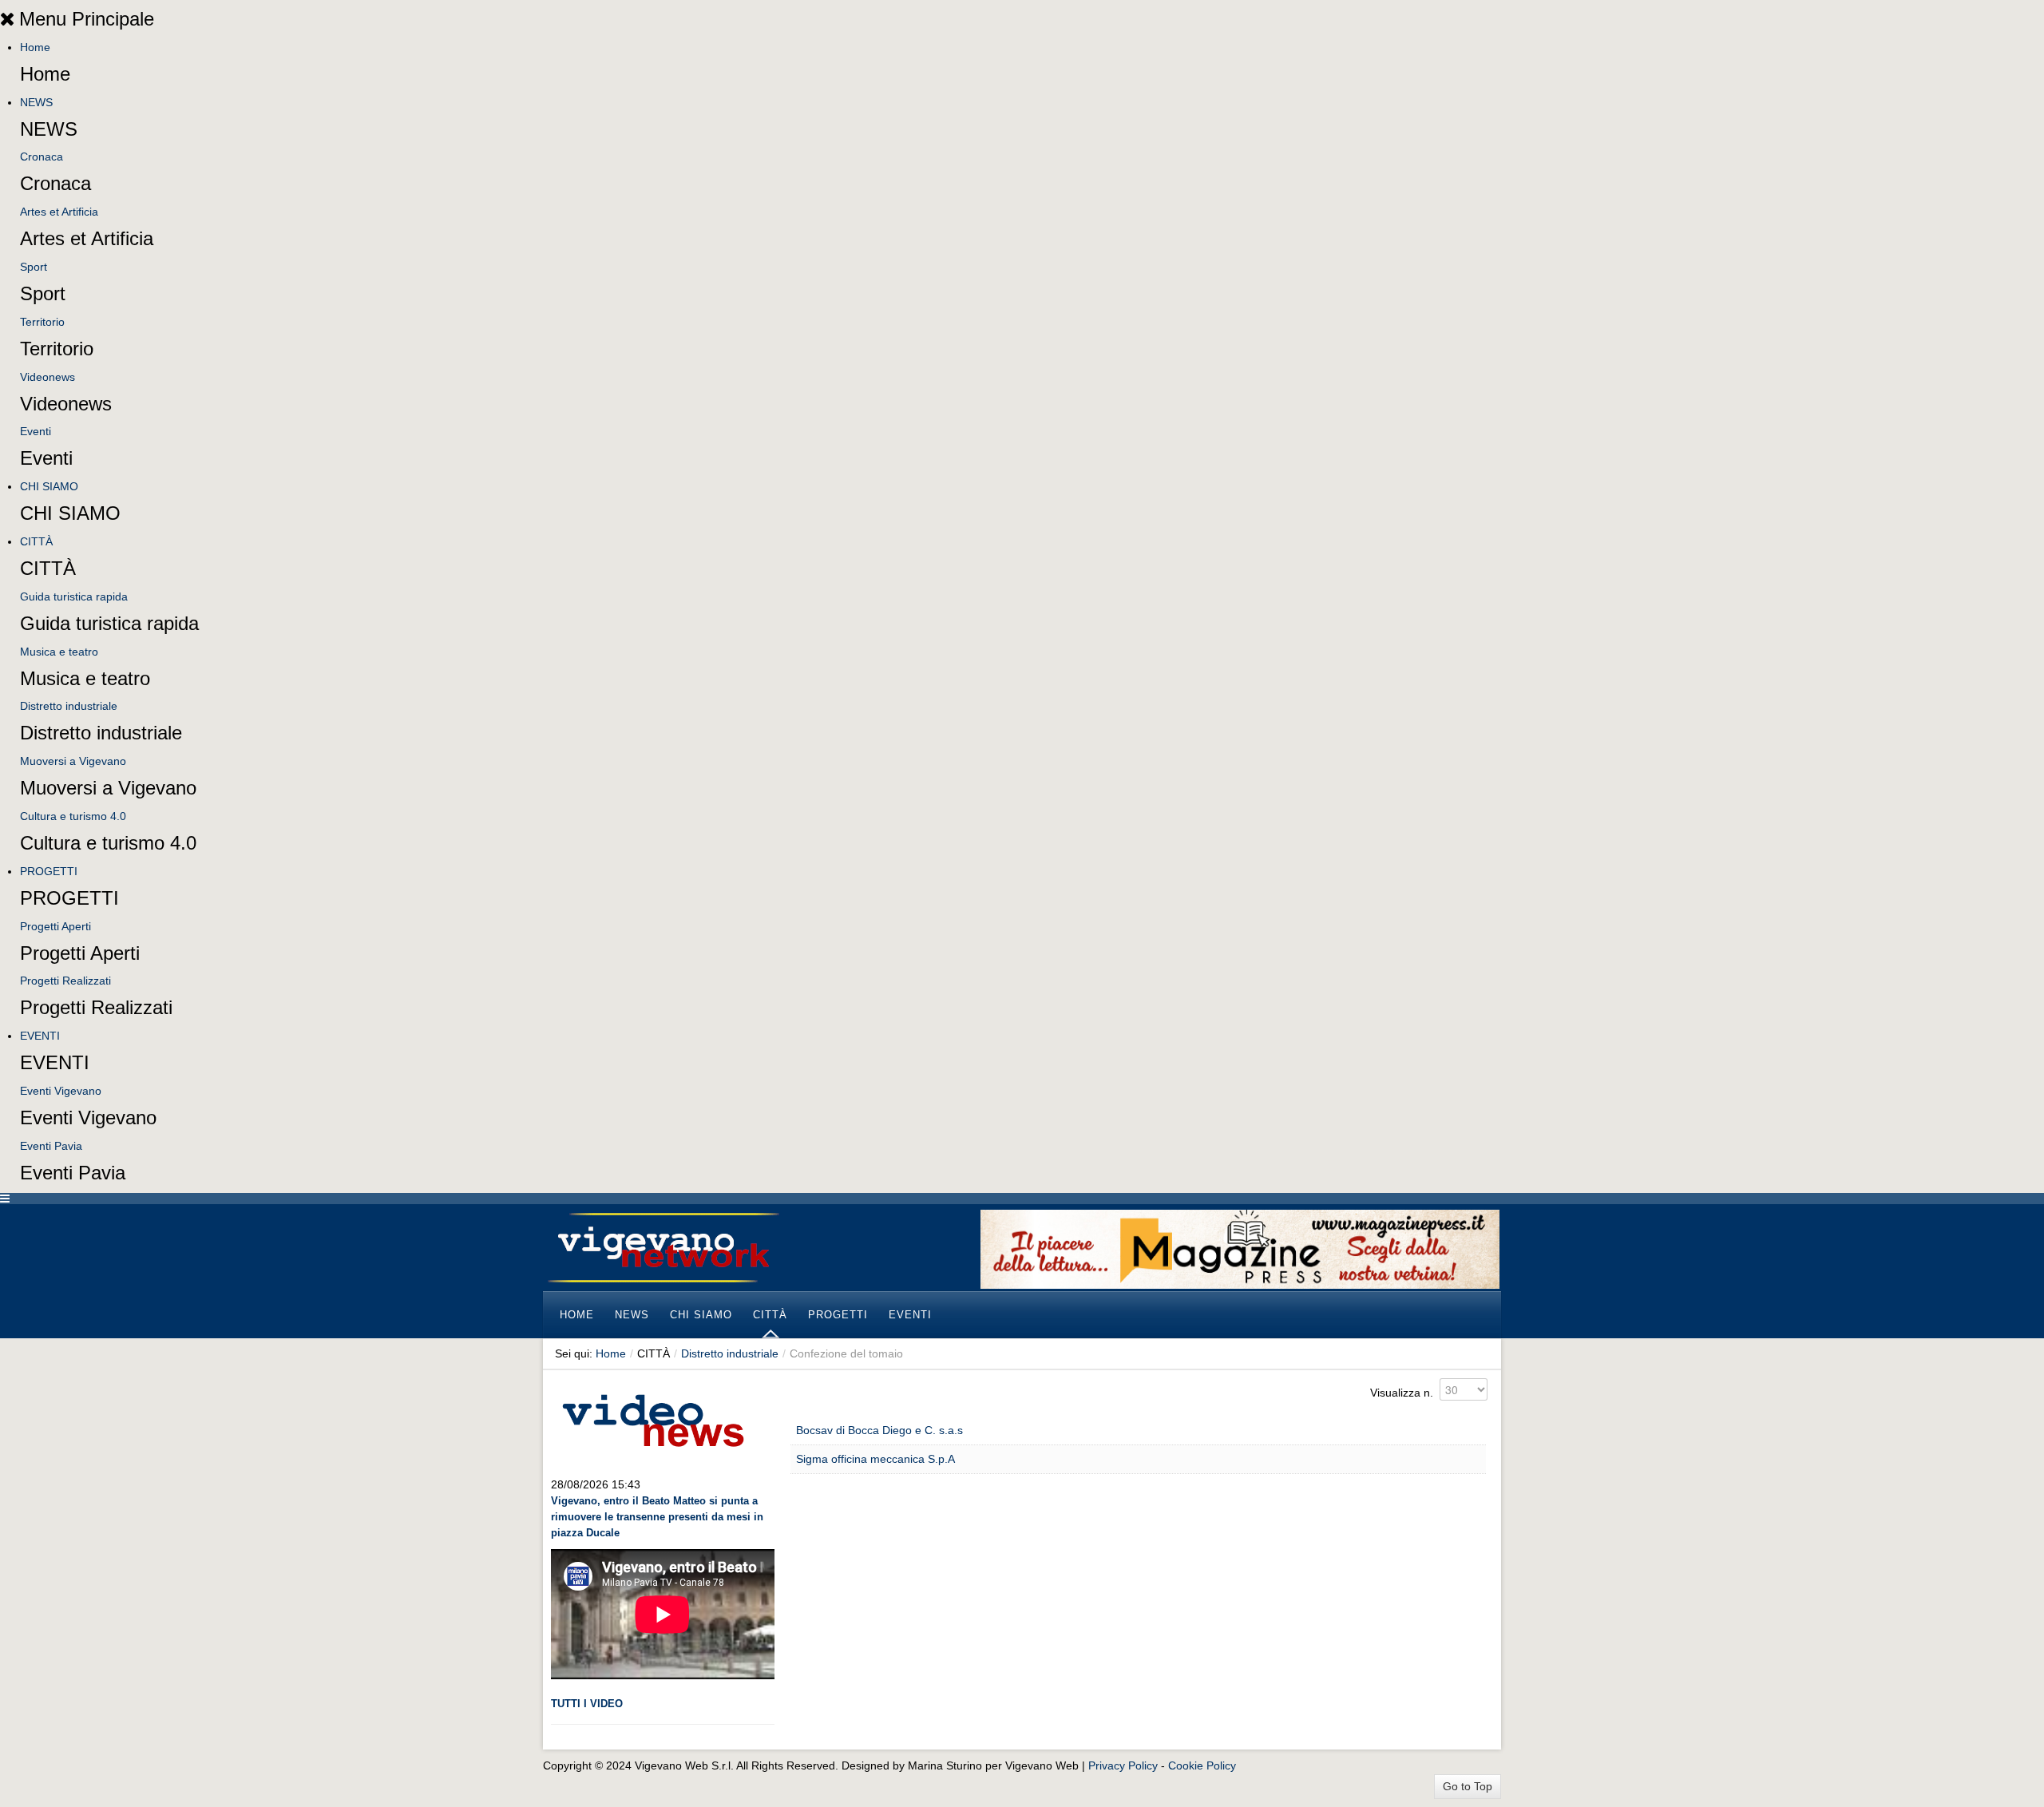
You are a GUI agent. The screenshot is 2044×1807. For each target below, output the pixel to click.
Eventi (36, 431)
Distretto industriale (69, 706)
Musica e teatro (59, 652)
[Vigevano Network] (663, 1248)
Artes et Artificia (59, 212)
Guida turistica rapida (74, 596)
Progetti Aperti (55, 926)
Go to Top (1468, 1786)
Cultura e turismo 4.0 (73, 816)
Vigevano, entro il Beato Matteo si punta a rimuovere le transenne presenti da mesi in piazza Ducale (657, 1517)
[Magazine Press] (1240, 1248)
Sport (34, 267)
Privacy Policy (1123, 1765)
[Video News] (652, 1418)
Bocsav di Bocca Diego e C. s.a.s (879, 1430)
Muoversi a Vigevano (73, 761)
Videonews (48, 377)
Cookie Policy (1202, 1765)
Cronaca (42, 157)
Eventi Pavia (51, 1146)
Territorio (42, 322)
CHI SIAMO (49, 486)
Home (35, 47)
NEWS (36, 102)
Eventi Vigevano (61, 1091)
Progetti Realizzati (65, 981)
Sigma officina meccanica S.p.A (875, 1459)
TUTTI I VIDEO (587, 1704)
